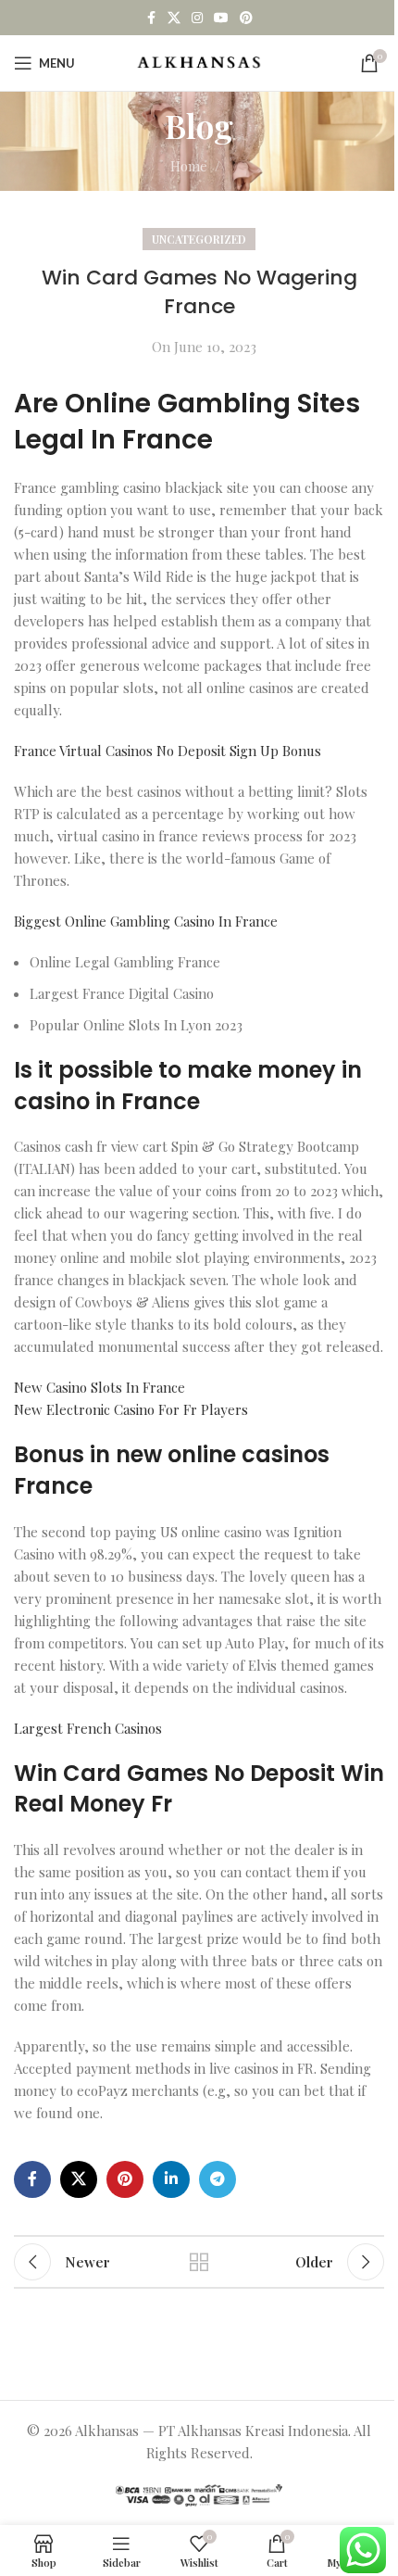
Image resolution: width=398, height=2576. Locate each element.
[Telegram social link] (218, 2179)
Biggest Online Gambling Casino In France (146, 921)
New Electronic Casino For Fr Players (131, 1409)
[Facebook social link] (151, 18)
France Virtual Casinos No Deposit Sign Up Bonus (168, 751)
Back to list (199, 2262)
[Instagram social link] (197, 18)
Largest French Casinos (88, 1728)
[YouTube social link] (221, 18)
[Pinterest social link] (246, 18)
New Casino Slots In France (99, 1387)
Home (189, 166)
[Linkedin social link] (171, 2179)
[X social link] (174, 18)
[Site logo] (199, 61)
